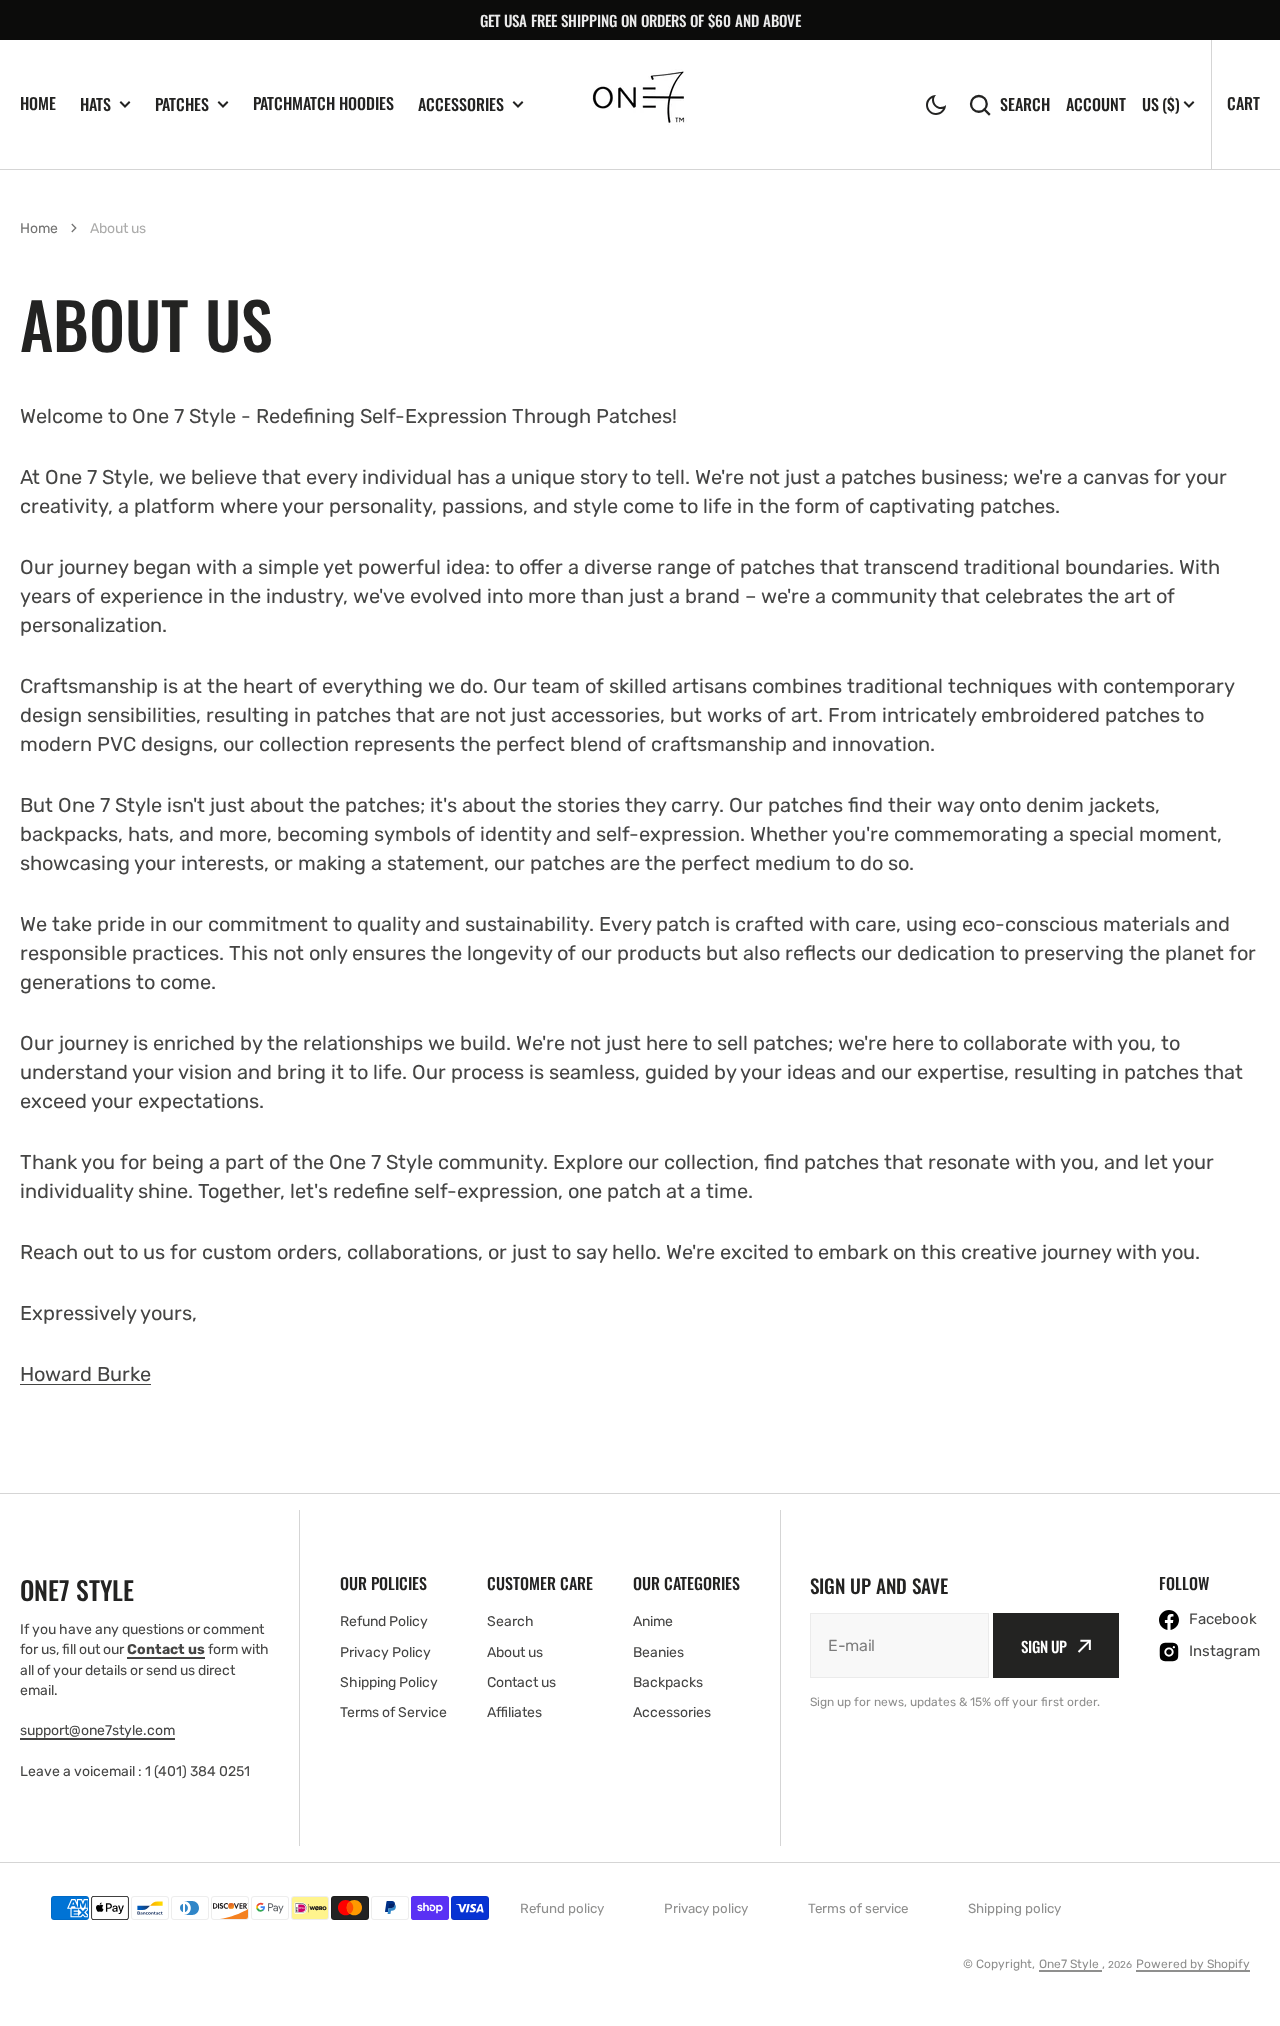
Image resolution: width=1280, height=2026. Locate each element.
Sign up (1044, 1646)
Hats (95, 104)
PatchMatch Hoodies (323, 103)
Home (38, 103)
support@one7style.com (97, 1730)
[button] (936, 105)
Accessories (461, 104)
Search (1025, 104)
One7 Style (1070, 1964)
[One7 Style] (640, 104)
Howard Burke (85, 1374)
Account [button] (1096, 104)
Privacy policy (706, 1908)
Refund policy (562, 1908)
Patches (182, 104)
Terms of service (858, 1908)
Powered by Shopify (1193, 1964)
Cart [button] (1243, 103)
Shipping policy (1014, 1908)
